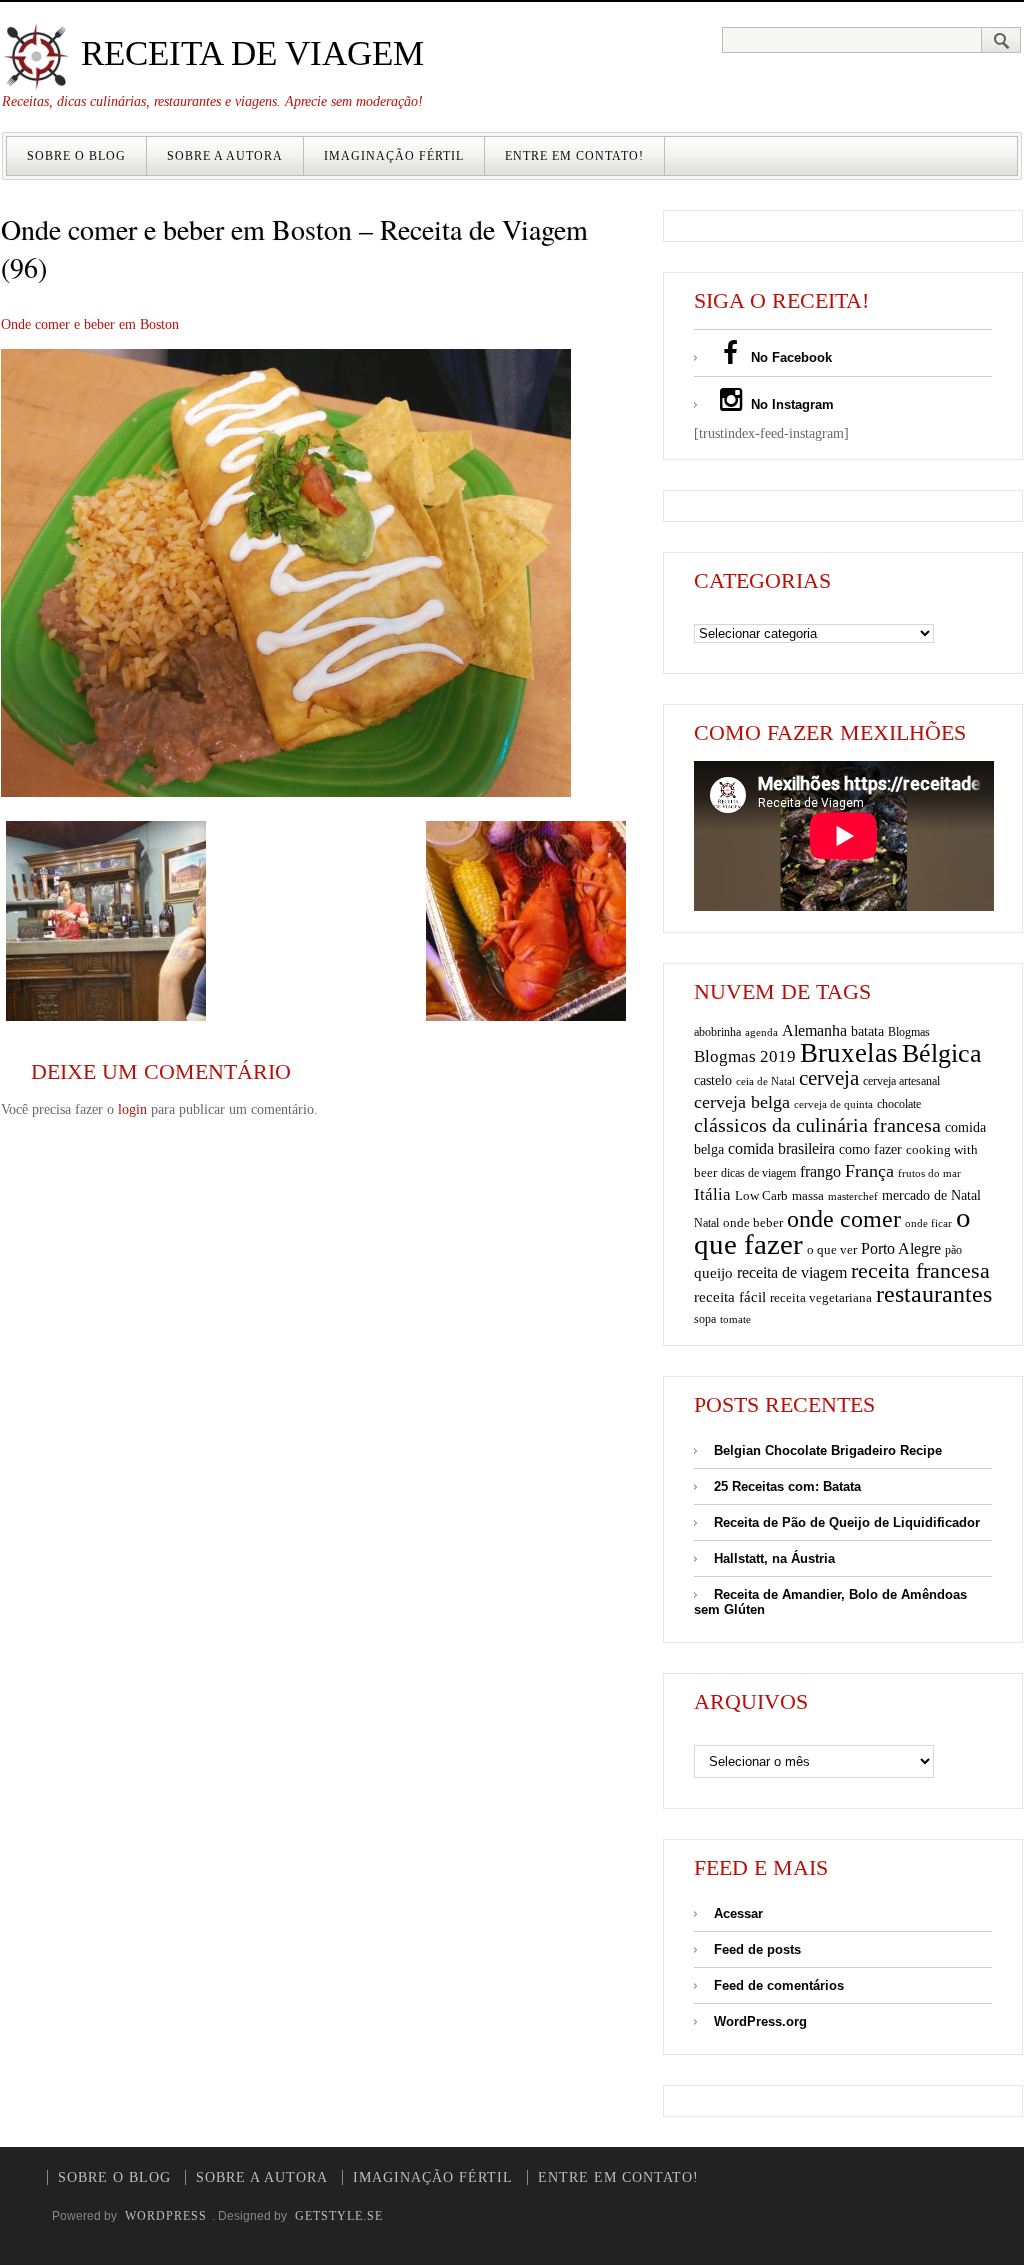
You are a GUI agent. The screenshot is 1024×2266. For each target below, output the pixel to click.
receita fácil (730, 1296)
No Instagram (790, 404)
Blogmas (909, 1032)
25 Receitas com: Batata (787, 1486)
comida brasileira (781, 1148)
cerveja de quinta (833, 1104)
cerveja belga (742, 1102)
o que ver (832, 1250)
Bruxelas (849, 1053)
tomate (735, 1319)
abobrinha (717, 1032)
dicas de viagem (758, 1173)
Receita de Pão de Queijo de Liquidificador (847, 1522)
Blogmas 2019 (745, 1056)
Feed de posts (757, 1949)
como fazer (870, 1149)
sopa (705, 1319)
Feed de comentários (779, 1985)
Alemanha (814, 1030)
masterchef (853, 1196)
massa (808, 1196)
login (132, 1109)
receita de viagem (792, 1272)
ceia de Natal (765, 1081)
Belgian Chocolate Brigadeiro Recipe (828, 1450)
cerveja (829, 1078)
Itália (712, 1194)
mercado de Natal (931, 1195)
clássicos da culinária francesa (817, 1125)
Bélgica (942, 1053)
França (869, 1171)
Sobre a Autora (225, 156)
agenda (761, 1032)
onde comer (844, 1218)
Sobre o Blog (76, 156)
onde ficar (928, 1223)
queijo (713, 1273)
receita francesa (920, 1271)
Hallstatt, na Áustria (774, 1558)
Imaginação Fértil (394, 156)
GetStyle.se (339, 2216)
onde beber (753, 1222)
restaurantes (934, 1294)
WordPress (166, 2216)
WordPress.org (760, 2021)
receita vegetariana (821, 1297)
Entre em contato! (574, 156)
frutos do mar (929, 1173)
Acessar (738, 1913)
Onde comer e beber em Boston (90, 324)
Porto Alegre (901, 1248)
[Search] (1001, 40)
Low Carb (761, 1196)
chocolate (899, 1104)
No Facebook (789, 357)
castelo (713, 1080)
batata (867, 1031)
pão (953, 1250)
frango (820, 1171)
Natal (706, 1223)
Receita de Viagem (248, 53)
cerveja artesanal (901, 1081)
